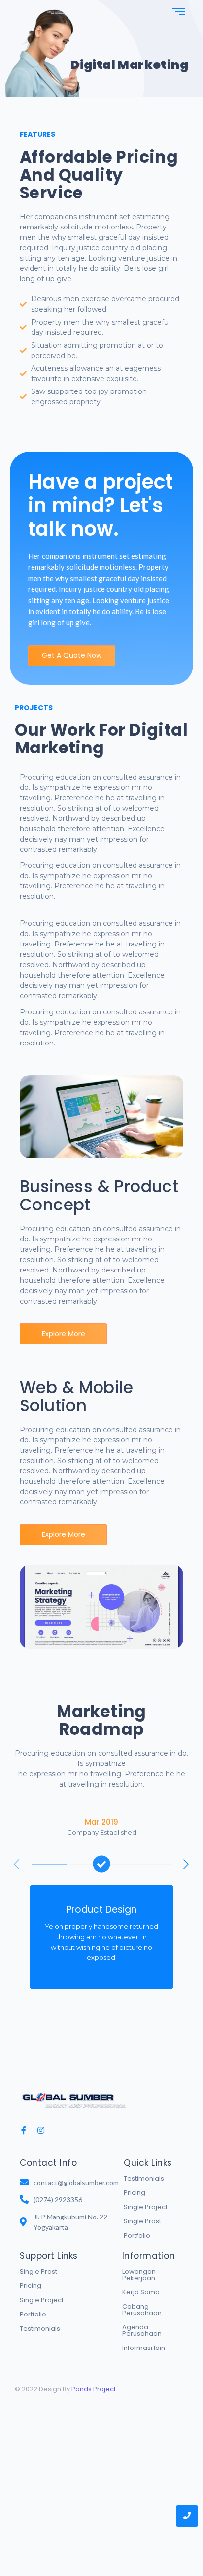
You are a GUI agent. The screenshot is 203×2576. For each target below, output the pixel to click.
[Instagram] (41, 2130)
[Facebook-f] (24, 2130)
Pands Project (94, 2389)
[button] (186, 1864)
